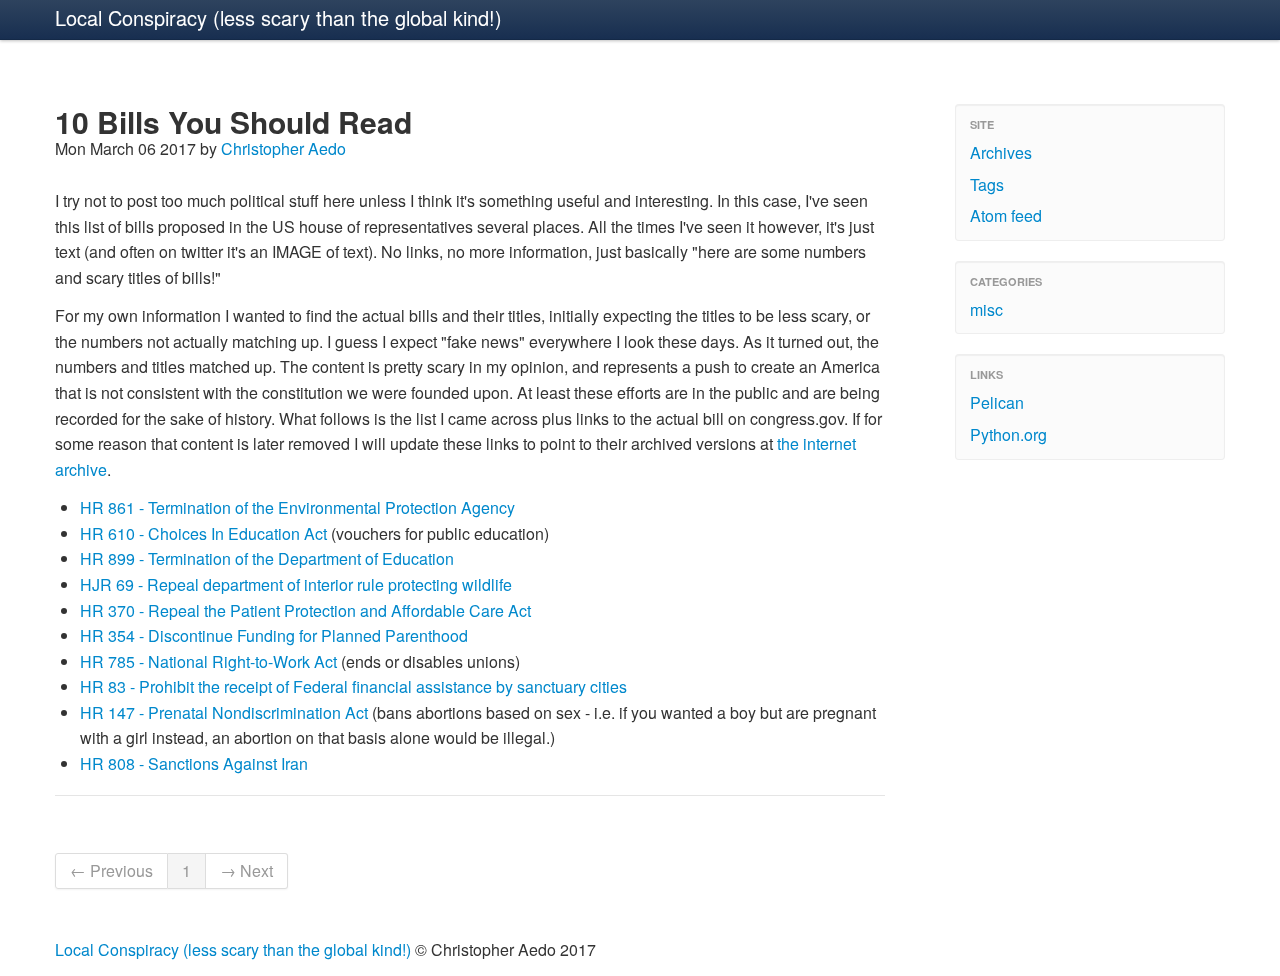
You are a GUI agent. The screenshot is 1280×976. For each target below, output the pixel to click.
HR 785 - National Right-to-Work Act (208, 661)
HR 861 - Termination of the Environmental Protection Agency (297, 507)
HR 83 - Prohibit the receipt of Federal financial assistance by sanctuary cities (353, 686)
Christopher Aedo (283, 148)
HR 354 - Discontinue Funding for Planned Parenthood (274, 635)
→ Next (246, 870)
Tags (987, 184)
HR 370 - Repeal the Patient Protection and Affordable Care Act (305, 610)
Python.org (1008, 434)
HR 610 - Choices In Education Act (203, 533)
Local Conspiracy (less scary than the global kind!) (278, 17)
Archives (1001, 152)
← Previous (111, 870)
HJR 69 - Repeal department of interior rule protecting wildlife (296, 584)
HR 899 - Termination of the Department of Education (267, 558)
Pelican (997, 402)
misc (986, 309)
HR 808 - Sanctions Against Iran (194, 763)
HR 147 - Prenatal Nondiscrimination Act (224, 712)
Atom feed (1006, 215)
